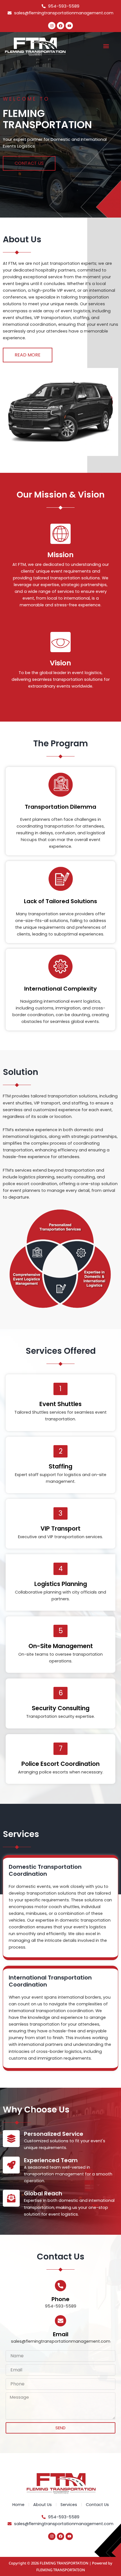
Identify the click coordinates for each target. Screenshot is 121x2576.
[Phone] (60, 2286)
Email (61, 2334)
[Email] (60, 2321)
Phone (60, 2299)
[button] (106, 46)
